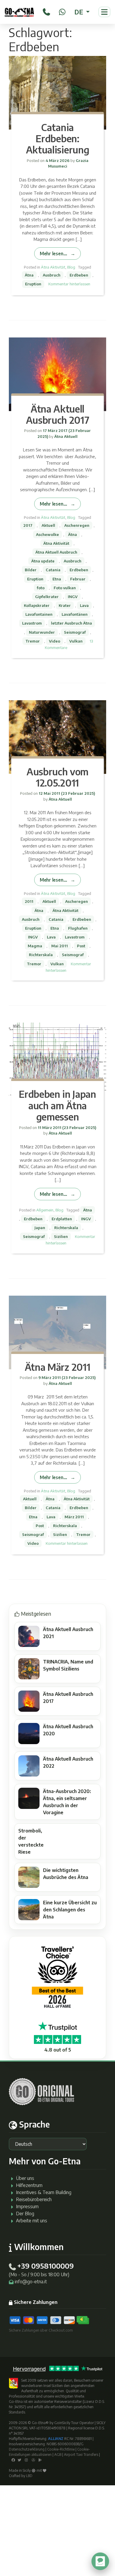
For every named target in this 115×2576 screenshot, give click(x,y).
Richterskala (41, 955)
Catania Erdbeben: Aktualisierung (58, 139)
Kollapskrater (37, 605)
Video (55, 641)
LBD (29, 2476)
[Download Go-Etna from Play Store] (40, 2460)
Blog (71, 267)
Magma (35, 946)
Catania (53, 570)
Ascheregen (77, 901)
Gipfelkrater (47, 597)
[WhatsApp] (62, 11)
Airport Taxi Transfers (81, 2455)
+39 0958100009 (45, 2266)
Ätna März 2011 (58, 1367)
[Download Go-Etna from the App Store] (33, 2460)
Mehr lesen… (53, 253)
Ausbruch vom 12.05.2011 (57, 777)
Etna (57, 579)
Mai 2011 (60, 946)
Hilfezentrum (29, 2185)
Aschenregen (77, 525)
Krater (65, 605)
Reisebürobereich (34, 2199)
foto (41, 588)
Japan (40, 1228)
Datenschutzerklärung (27, 2449)
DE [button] (79, 12)
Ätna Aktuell (65, 436)
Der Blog (25, 2214)
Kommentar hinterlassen (69, 284)
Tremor (33, 641)
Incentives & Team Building (44, 2192)
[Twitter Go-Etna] (19, 2460)
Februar (78, 579)
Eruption (33, 284)
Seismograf (75, 632)
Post (81, 946)
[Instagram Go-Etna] (26, 2460)
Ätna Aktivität (53, 267)
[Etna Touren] (19, 12)
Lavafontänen (75, 614)
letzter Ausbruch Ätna (72, 623)
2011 (29, 901)
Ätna (29, 275)
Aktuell (48, 525)
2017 (28, 525)
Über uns (25, 2178)
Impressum (27, 2206)
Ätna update (43, 561)
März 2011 (74, 1517)
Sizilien (61, 1236)
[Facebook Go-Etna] (13, 2460)
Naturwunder (42, 632)
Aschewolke (47, 534)
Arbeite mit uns (32, 2221)
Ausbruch (52, 275)
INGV (73, 597)
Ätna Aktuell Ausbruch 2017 (58, 414)
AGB (58, 2455)
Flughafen (78, 928)
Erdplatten (62, 1219)
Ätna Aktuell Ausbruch (56, 552)
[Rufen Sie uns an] (46, 11)
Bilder (31, 570)
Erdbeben (79, 275)
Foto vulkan (65, 588)
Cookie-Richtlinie (61, 2449)
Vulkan (76, 641)
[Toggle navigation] (104, 12)
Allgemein (45, 1210)
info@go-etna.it (31, 2282)
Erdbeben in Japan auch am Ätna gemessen (57, 1105)
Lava (84, 605)
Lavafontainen (39, 614)
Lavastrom (32, 623)
